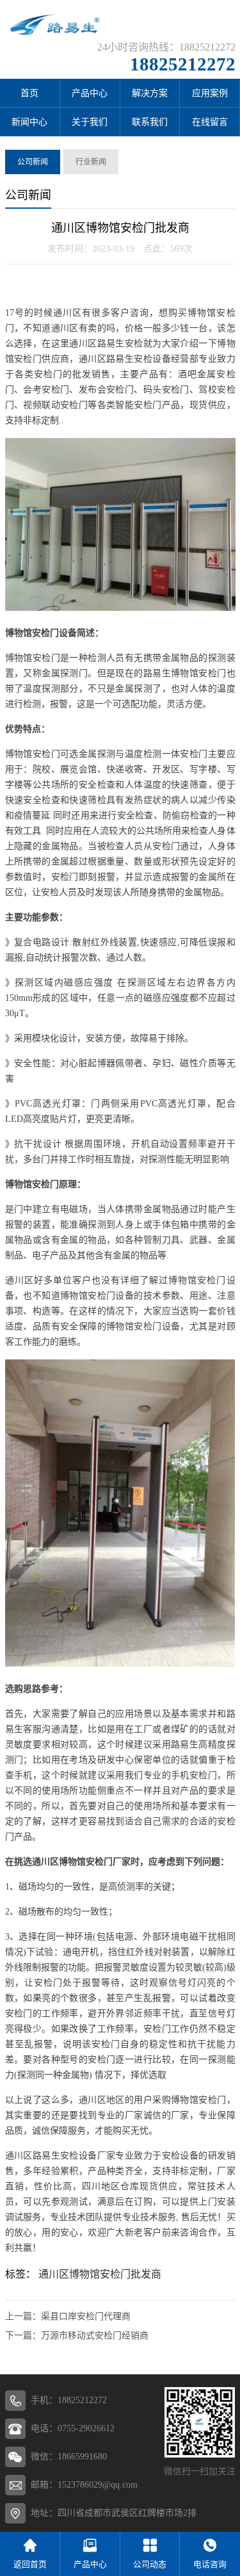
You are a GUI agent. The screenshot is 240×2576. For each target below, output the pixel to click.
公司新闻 (33, 162)
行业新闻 (91, 162)
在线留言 (210, 122)
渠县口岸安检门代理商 (86, 2316)
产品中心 (90, 93)
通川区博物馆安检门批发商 (100, 2274)
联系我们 (150, 122)
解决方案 (150, 93)
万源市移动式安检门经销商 (95, 2336)
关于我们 (90, 122)
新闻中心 (29, 122)
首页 (29, 93)
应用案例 (210, 93)
